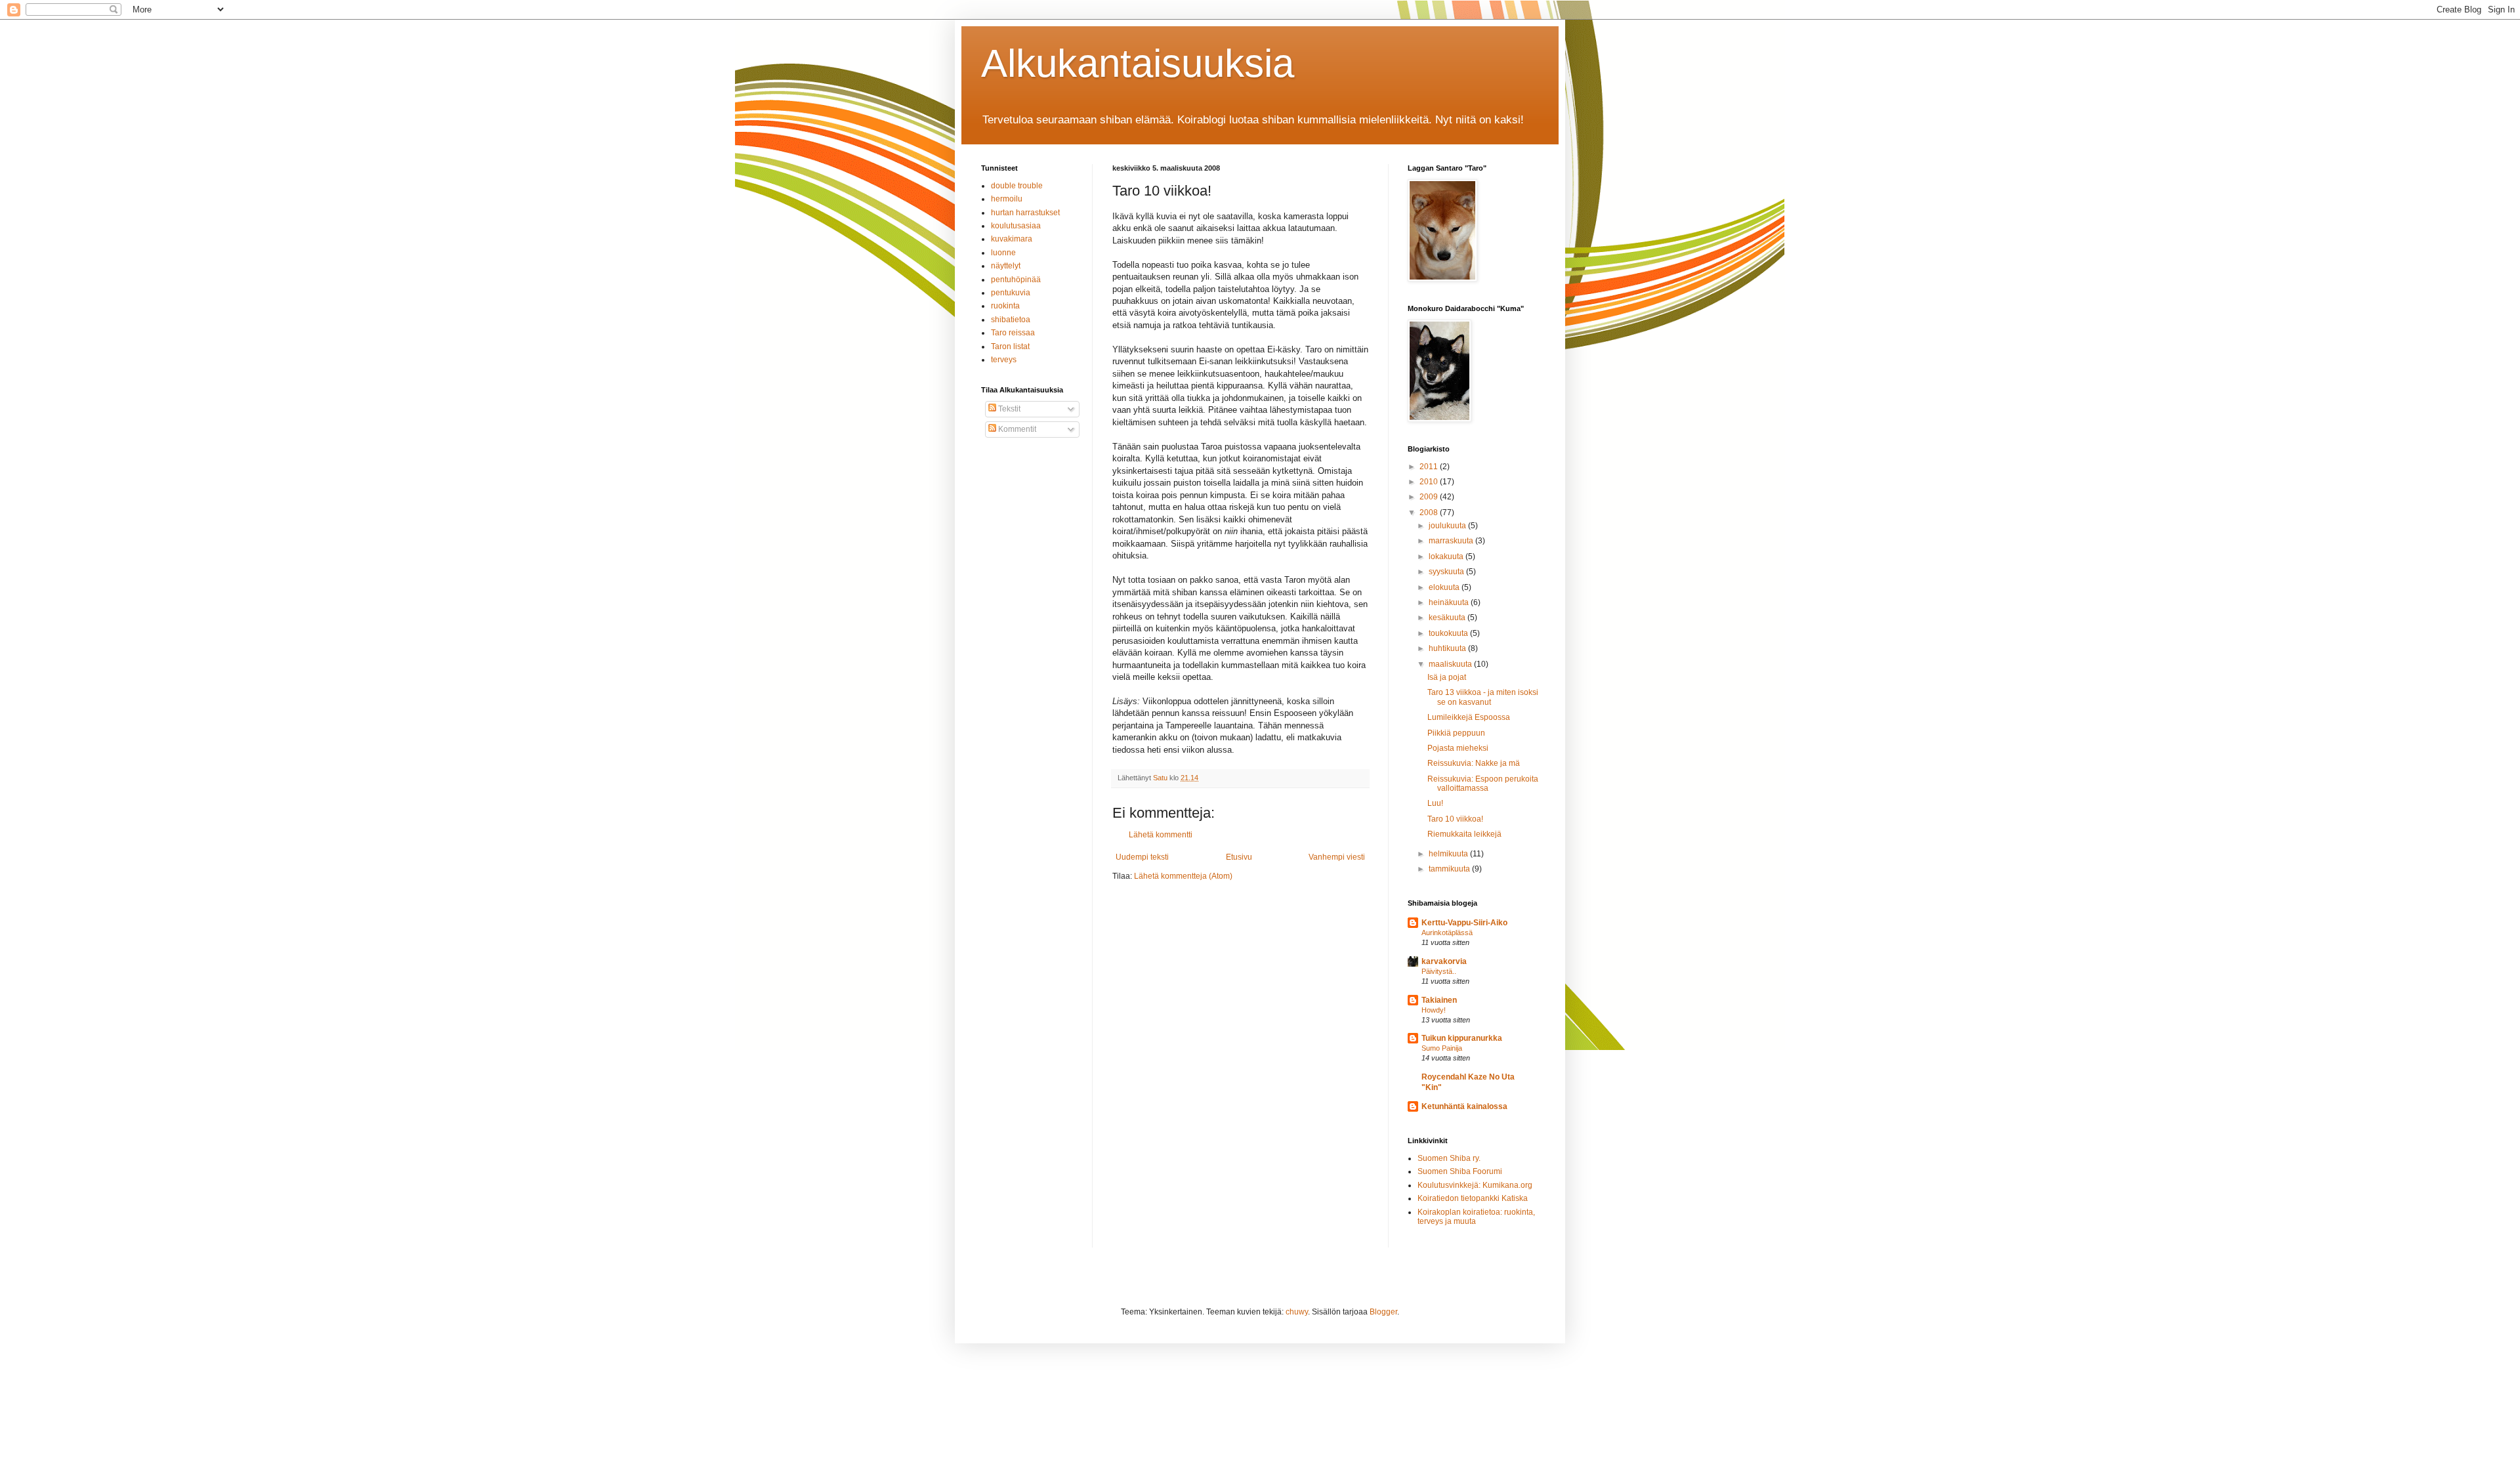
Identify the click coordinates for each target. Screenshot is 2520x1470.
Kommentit (1016, 429)
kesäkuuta (1448, 618)
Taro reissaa (1013, 333)
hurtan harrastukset (1025, 213)
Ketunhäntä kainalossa (1464, 1106)
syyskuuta (1447, 572)
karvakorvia (1444, 961)
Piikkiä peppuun (1456, 733)
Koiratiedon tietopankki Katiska (1473, 1198)
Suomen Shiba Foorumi (1460, 1171)
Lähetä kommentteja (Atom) (1183, 876)
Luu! (1435, 803)
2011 (1430, 467)
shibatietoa (1011, 320)
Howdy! (1434, 1010)
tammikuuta (1450, 869)
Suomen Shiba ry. (1449, 1158)
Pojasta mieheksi (1458, 748)
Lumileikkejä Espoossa (1469, 717)
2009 (1430, 497)
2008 (1430, 513)
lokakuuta (1447, 556)
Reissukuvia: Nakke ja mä (1474, 763)
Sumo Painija (1442, 1048)
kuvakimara (1012, 239)
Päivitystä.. (1439, 971)
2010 (1430, 482)
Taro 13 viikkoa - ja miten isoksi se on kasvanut (1483, 697)
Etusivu (1239, 857)
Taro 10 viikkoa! (1455, 819)
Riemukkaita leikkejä (1464, 834)
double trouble (1017, 186)
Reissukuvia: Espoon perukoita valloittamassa (1483, 784)
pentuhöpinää (1016, 280)
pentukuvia (1011, 293)
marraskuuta (1452, 541)
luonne (1003, 253)
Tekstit (1008, 409)
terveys (1004, 360)
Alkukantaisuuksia (1138, 63)
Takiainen (1439, 1000)
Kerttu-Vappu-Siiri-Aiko (1464, 923)
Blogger (1383, 1312)
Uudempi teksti (1142, 857)
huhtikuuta (1448, 648)
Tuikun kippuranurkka (1462, 1038)
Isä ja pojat (1447, 677)
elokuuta (1445, 587)
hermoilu (1007, 199)
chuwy (1297, 1312)
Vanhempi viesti (1337, 857)
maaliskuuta (1451, 664)
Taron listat (1010, 346)
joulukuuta (1448, 526)
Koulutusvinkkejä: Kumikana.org (1475, 1185)
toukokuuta (1449, 633)
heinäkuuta (1450, 602)
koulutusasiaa (1016, 226)
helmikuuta (1449, 854)
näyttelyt (1006, 266)
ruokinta (1005, 306)
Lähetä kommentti (1161, 835)
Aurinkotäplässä (1447, 933)
